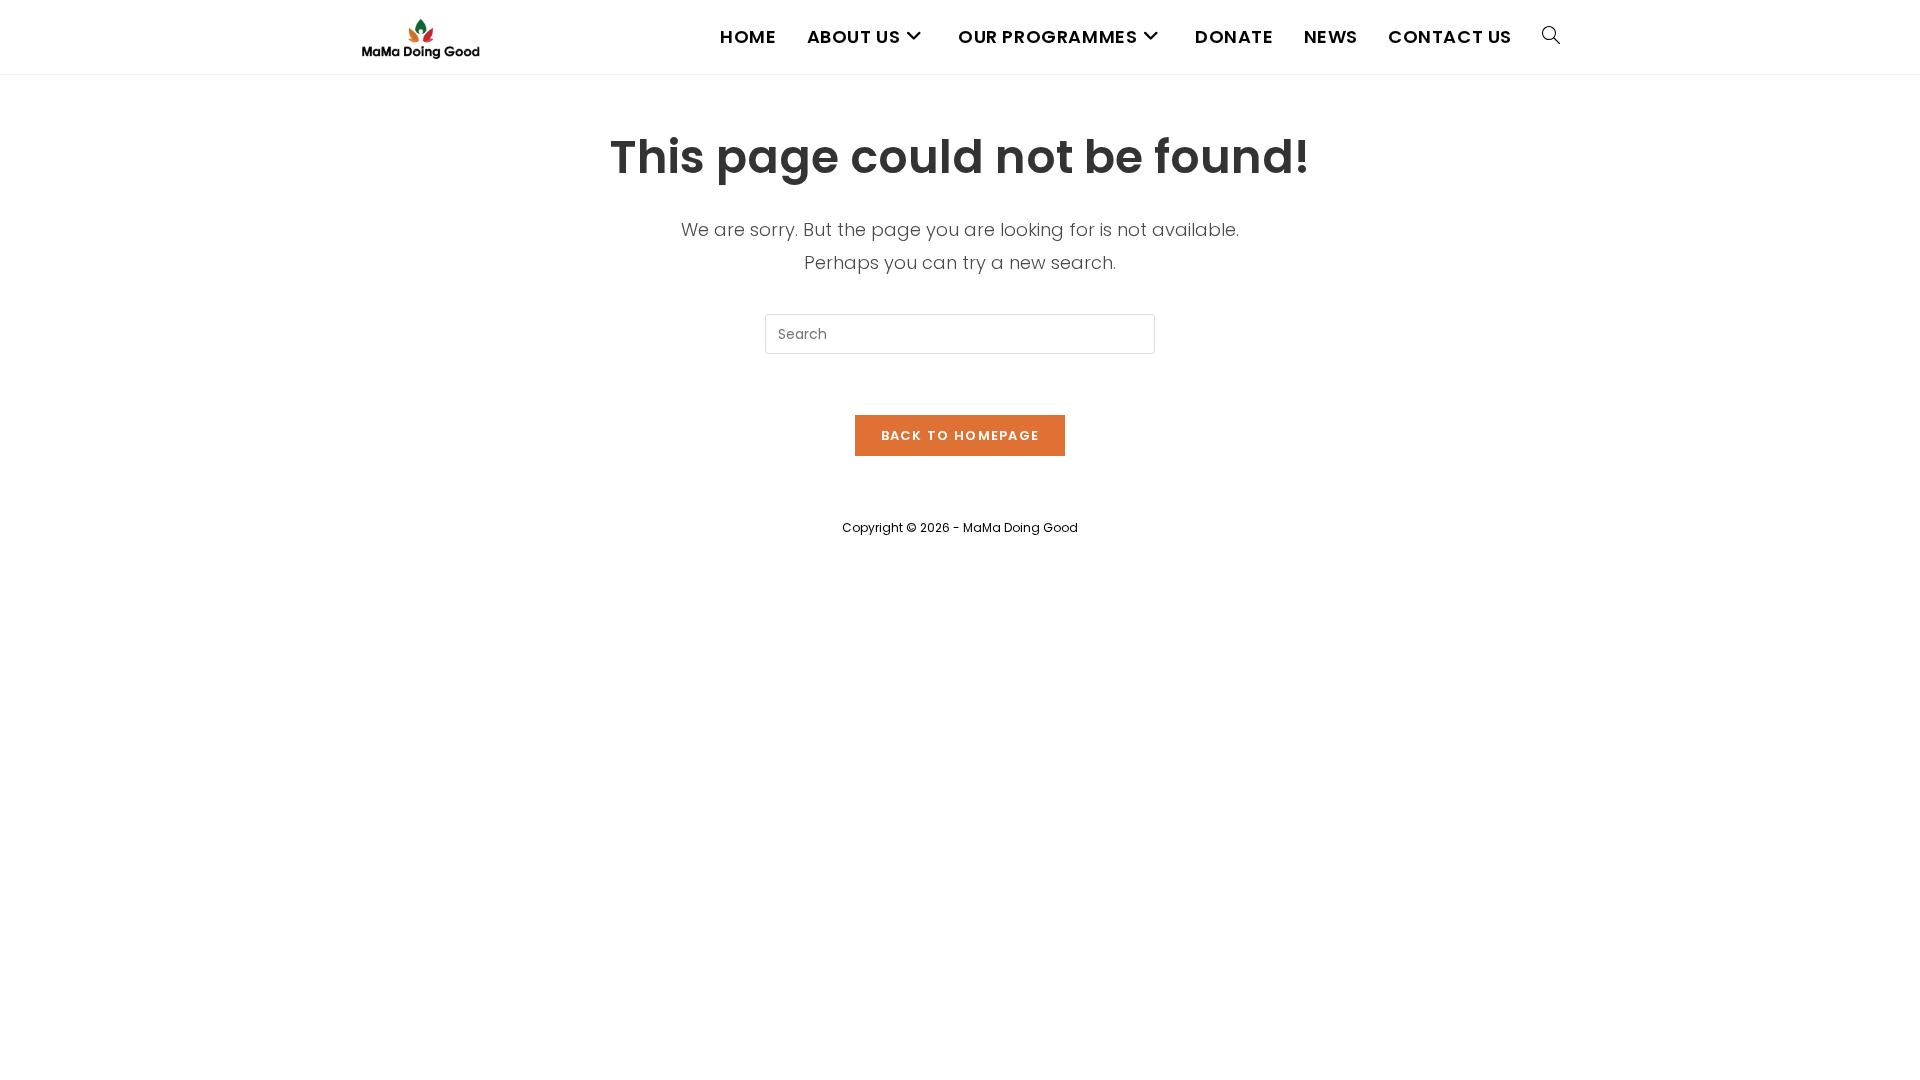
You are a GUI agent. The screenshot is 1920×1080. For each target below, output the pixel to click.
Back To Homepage (960, 435)
